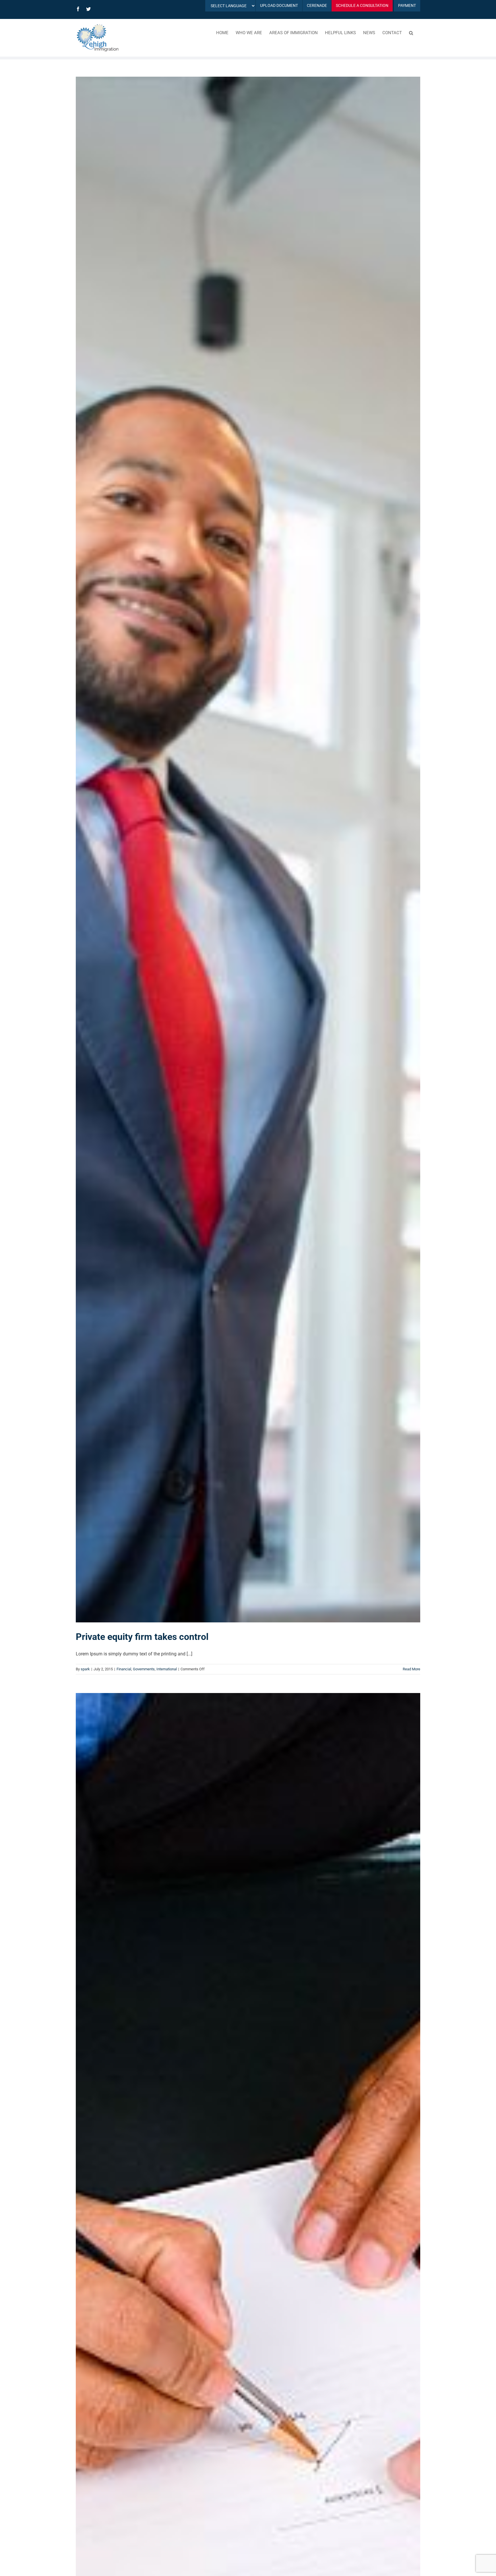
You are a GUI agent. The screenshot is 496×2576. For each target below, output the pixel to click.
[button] (411, 32)
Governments (144, 1669)
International (167, 1669)
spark (85, 1669)
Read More (411, 1669)
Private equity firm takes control (142, 1637)
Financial (124, 1669)
